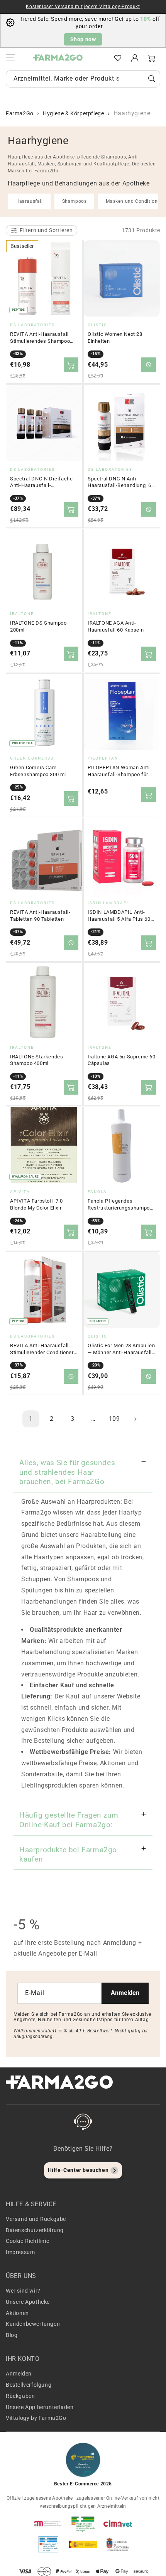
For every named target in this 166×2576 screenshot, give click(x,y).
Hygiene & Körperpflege (73, 113)
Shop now (83, 39)
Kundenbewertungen (33, 2324)
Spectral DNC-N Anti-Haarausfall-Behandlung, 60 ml (121, 482)
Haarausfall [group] (29, 201)
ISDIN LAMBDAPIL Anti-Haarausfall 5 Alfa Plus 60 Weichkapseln (119, 916)
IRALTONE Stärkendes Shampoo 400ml (36, 1060)
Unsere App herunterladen (40, 2407)
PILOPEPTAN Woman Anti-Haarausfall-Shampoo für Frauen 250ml (119, 771)
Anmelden (125, 1993)
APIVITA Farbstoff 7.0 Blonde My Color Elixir (36, 1204)
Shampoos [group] (75, 201)
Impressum (20, 2252)
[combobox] (83, 79)
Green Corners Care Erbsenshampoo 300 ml (38, 771)
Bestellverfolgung (29, 2385)
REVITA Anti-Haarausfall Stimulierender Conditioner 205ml (42, 1349)
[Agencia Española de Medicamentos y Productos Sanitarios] (48, 2524)
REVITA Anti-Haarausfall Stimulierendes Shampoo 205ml (40, 338)
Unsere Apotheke (28, 2302)
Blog (12, 2335)
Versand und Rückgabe (36, 2219)
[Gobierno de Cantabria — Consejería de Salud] (118, 2544)
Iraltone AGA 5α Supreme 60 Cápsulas (122, 1060)
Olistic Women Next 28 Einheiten (115, 338)
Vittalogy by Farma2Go (36, 2418)
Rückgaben (20, 2396)
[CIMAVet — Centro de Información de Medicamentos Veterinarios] (118, 2524)
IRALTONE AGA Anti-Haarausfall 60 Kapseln (116, 626)
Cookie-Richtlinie (27, 2241)
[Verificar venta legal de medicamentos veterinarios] (48, 2544)
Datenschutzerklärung (35, 2230)
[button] (101, 58)
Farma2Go (20, 113)
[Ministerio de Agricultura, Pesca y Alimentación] (83, 2544)
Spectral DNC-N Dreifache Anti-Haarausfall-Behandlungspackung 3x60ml (41, 482)
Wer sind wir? (23, 2291)
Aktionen (17, 2313)
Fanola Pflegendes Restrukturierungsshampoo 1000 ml (120, 1205)
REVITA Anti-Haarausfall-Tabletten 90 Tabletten (40, 916)
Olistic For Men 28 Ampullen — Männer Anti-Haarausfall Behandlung (121, 1349)
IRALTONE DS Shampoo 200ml (38, 626)
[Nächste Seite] (135, 1419)
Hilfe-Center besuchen (78, 2170)
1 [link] (31, 1419)
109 (114, 1419)
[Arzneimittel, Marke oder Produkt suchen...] (152, 79)
